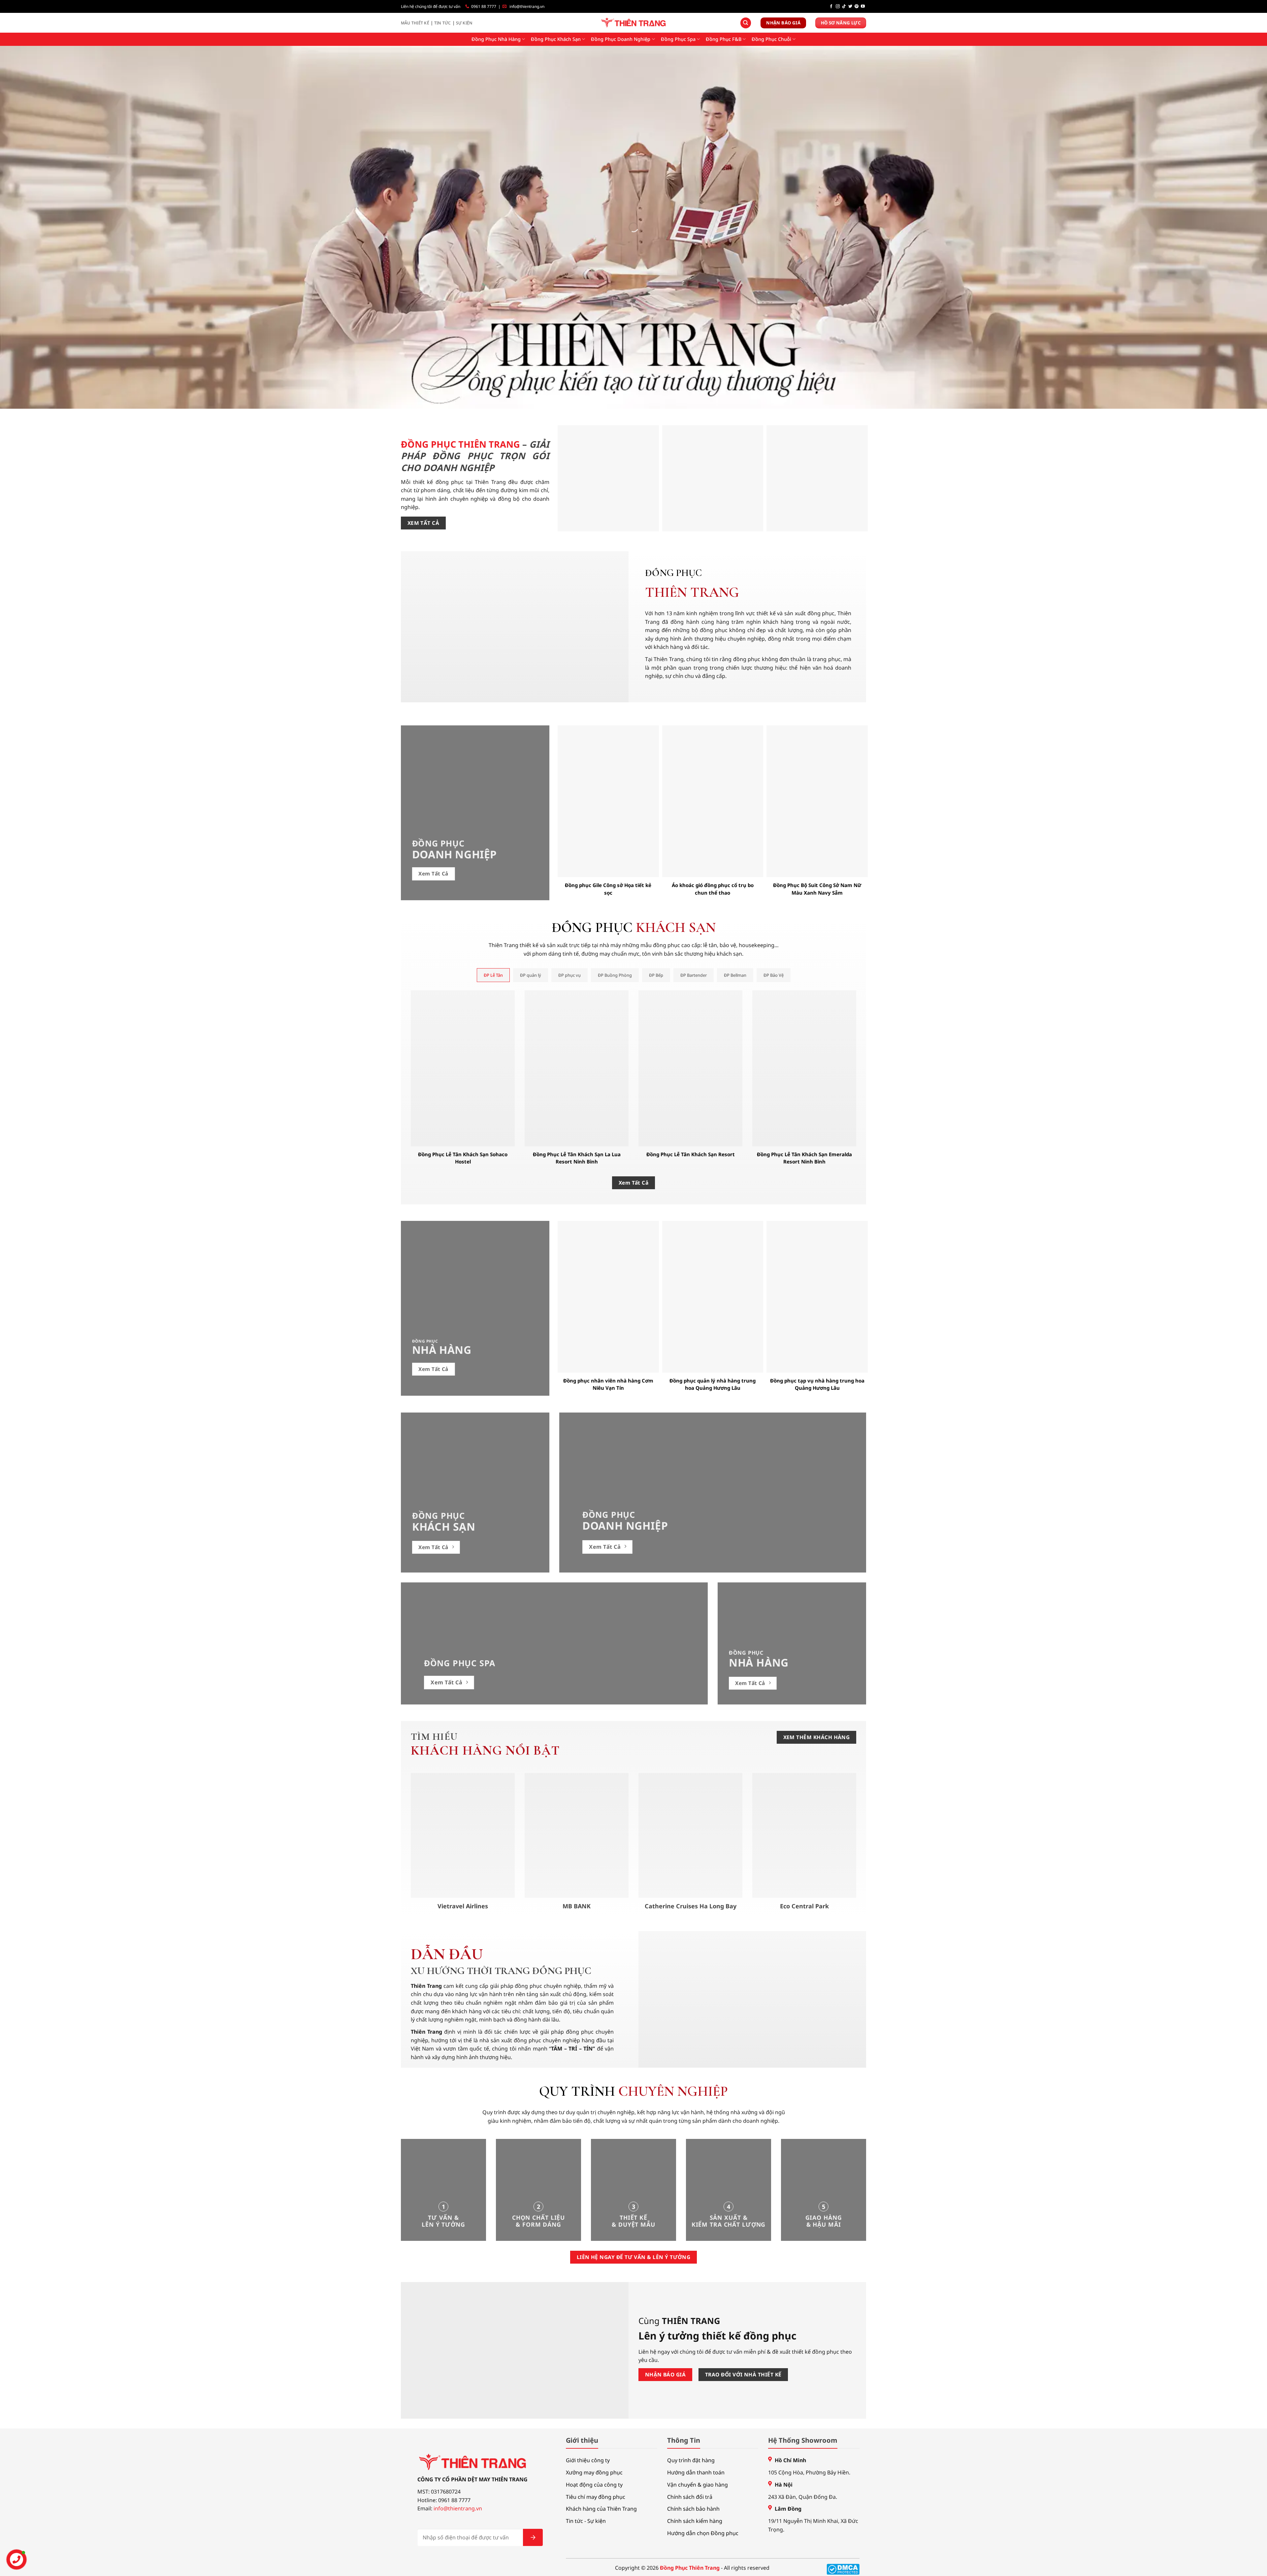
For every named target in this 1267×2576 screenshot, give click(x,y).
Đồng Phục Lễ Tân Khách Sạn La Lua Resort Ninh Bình (577, 1158)
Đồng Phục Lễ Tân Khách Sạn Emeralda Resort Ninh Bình (804, 1158)
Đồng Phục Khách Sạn (556, 39)
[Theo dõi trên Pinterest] (857, 7)
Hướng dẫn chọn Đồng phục (703, 2533)
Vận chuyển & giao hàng (698, 2485)
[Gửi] (533, 2537)
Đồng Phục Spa (678, 39)
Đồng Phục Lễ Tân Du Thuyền (817, 522)
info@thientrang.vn (527, 6)
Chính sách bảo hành (693, 2509)
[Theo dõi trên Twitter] (850, 7)
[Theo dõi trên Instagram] (838, 7)
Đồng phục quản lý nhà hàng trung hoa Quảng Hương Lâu (713, 1384)
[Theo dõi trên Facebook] (831, 7)
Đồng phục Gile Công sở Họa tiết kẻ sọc (608, 889)
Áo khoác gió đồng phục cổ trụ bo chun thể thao (713, 889)
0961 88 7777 (484, 6)
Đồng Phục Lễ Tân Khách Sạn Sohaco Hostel (463, 1158)
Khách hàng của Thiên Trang (601, 2509)
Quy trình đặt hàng (691, 2460)
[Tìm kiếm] (746, 23)
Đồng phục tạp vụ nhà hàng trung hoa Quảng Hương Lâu (817, 1384)
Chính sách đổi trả (690, 2497)
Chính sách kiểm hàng (695, 2521)
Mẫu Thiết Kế (415, 23)
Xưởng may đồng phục (594, 2472)
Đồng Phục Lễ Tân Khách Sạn (608, 522)
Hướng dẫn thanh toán (696, 2472)
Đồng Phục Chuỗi (771, 39)
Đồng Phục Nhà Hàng (496, 39)
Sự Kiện (464, 23)
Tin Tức (443, 23)
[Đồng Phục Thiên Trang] (634, 23)
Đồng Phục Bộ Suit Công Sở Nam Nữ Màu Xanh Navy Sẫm (817, 889)
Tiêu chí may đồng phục (596, 2497)
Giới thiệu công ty (588, 2460)
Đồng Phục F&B (724, 39)
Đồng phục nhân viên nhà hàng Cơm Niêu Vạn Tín (608, 1384)
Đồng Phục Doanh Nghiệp (621, 39)
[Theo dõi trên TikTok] (844, 7)
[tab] (493, 975)
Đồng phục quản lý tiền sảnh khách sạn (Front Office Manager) (713, 518)
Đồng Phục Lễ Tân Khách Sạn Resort (691, 1154)
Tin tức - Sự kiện (586, 2521)
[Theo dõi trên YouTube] (863, 7)
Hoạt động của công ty (594, 2485)
